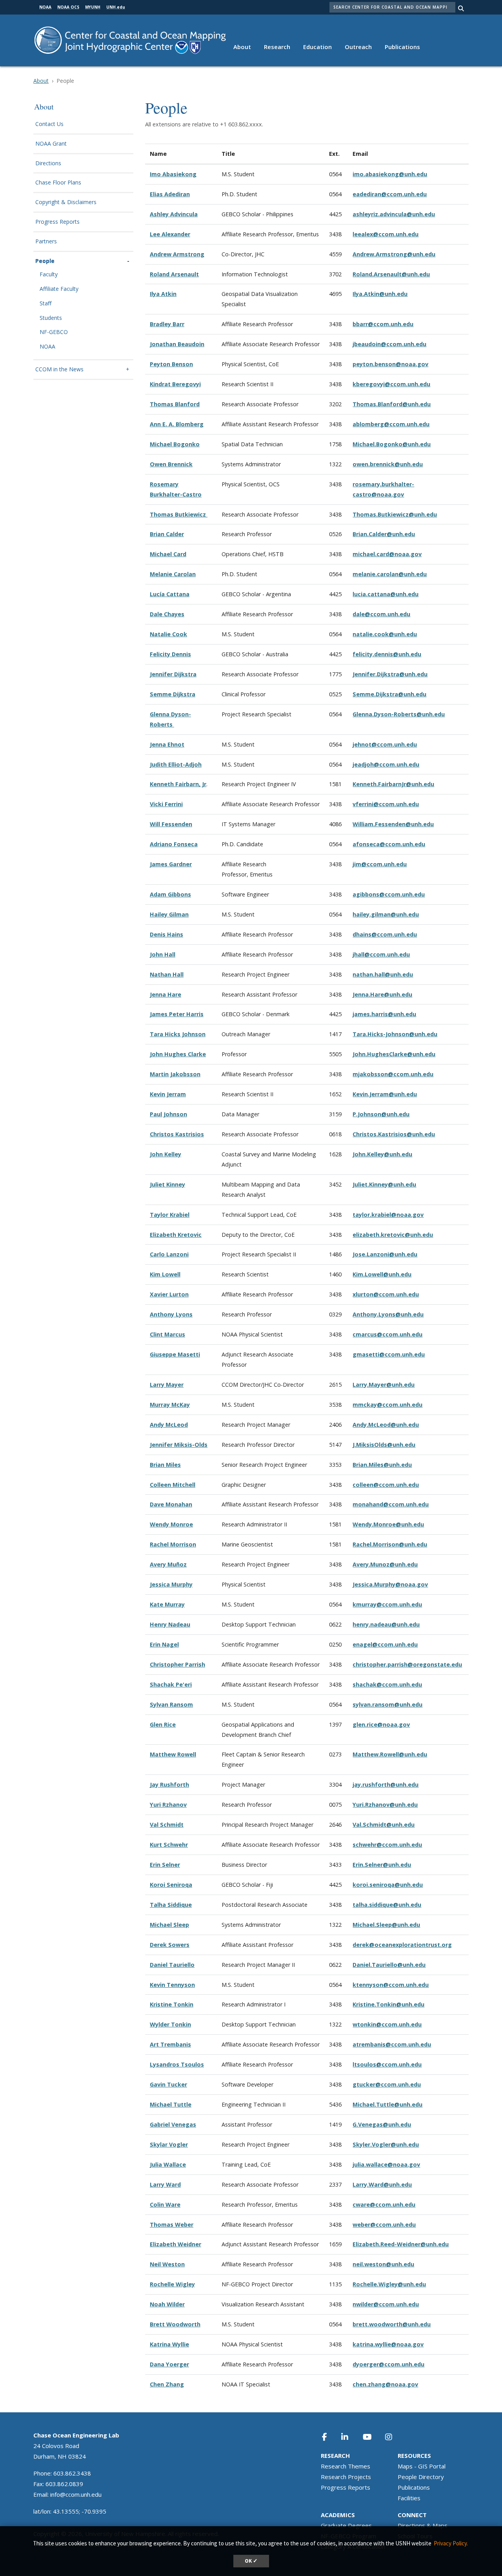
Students (51, 318)
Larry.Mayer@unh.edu (384, 1385)
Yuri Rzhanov (168, 1805)
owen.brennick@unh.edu (388, 464)
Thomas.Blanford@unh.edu (392, 404)
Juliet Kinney (167, 1184)
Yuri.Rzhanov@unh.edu (385, 1805)
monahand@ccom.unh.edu (391, 1504)
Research (277, 47)
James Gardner (171, 864)
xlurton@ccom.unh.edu (386, 1294)
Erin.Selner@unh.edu (382, 1865)
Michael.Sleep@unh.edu (386, 1925)
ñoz (181, 1564)
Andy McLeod (169, 1425)
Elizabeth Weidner (176, 2244)
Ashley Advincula (174, 214)
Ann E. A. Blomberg (177, 424)
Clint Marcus (167, 1334)
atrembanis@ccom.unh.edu (392, 2044)
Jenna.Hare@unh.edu (382, 994)
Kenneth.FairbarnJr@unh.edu (393, 784)
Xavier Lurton (169, 1294)
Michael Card (168, 554)
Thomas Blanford (175, 404)
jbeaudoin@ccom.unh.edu (389, 344)
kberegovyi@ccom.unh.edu (391, 384)
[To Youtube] (372, 2437)
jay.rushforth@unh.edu (386, 1785)
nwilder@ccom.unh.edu (386, 2304)
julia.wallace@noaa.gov (386, 2164)
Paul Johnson (168, 1114)
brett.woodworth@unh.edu (392, 2324)
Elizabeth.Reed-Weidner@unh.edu (401, 2244)
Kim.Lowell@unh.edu (382, 1274)
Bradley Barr (167, 324)
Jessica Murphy (171, 1584)
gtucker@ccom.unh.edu (387, 2084)
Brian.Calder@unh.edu (384, 534)
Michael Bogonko (175, 444)
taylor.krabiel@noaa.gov (388, 1215)
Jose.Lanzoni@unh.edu (385, 1254)
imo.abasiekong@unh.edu (390, 174)
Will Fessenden (171, 824)
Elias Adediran (170, 194)
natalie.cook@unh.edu (385, 634)
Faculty (49, 275)
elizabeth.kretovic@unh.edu (393, 1235)
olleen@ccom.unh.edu (387, 1485)
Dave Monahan (171, 1504)
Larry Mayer (167, 1385)
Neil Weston (167, 2264)
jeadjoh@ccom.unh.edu (386, 764)
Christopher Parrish (177, 1664)
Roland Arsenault (174, 274)
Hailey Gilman (169, 914)
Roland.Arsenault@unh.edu (391, 274)
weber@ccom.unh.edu (384, 2225)
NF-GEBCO (54, 332)
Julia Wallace (168, 2164)
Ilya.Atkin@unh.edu (380, 294)
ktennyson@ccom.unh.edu (391, 1985)
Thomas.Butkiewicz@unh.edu (395, 514)
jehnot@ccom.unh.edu (385, 744)
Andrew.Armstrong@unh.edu (394, 254)
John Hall (163, 954)
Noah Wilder (167, 2304)
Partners (46, 242)
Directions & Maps (423, 2525)
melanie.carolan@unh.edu (390, 574)
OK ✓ (251, 2561)
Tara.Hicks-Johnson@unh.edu (395, 1034)
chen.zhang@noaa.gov (385, 2384)
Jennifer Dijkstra (173, 674)
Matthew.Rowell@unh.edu (390, 1754)
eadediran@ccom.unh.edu (390, 194)
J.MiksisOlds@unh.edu (384, 1445)
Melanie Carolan (173, 574)
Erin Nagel (164, 1644)
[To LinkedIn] (350, 2437)
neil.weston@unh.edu (383, 2264)
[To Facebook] (330, 2437)
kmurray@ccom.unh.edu (387, 1604)
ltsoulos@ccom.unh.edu (387, 2064)
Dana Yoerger (169, 2364)
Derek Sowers (170, 1945)
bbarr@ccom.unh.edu (383, 324)
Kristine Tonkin (172, 2004)
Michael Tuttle (171, 2104)
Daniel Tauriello (172, 1965)
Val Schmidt (167, 1825)
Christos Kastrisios (177, 1134)
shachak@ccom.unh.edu (387, 1684)
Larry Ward (165, 2184)
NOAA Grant (51, 144)
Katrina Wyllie (169, 2344)
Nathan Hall (167, 974)
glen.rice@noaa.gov (381, 1724)
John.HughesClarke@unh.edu (394, 1054)
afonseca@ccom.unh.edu (389, 844)
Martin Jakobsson (175, 1074)
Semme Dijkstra (173, 694)
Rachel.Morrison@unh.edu (390, 1544)
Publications (402, 47)
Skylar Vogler (169, 2144)
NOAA (47, 347)
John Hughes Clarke (178, 1054)
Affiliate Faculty (59, 289)
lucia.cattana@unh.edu (386, 594)
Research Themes (346, 2466)
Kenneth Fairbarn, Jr (178, 784)
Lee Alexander (170, 234)
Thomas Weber (172, 2225)
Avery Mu (163, 1564)
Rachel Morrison (173, 1544)
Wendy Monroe (171, 1524)
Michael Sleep (169, 1925)
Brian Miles (165, 1465)
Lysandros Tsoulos (177, 2064)
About (242, 47)
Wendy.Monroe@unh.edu (388, 1524)
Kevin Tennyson (172, 1985)
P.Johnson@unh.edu (381, 1114)
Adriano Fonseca (174, 844)
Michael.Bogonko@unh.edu (392, 444)
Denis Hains (166, 934)
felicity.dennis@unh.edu (387, 654)
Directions (48, 163)
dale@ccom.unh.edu (381, 614)
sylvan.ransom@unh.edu (387, 1704)
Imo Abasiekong (173, 174)
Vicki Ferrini (166, 804)
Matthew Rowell (173, 1754)
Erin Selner (165, 1865)
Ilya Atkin (163, 294)
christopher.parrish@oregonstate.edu (407, 1664)
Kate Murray (167, 1604)
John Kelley (166, 1154)
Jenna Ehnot (167, 744)
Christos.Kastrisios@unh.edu (394, 1134)
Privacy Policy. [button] (451, 2543)
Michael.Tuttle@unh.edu (387, 2104)
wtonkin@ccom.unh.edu (387, 2024)
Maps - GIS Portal (422, 2466)
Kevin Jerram (168, 1094)
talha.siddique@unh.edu (387, 1905)
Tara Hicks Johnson (178, 1034)
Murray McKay (170, 1405)
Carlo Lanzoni (169, 1254)
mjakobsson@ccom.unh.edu (393, 1074)
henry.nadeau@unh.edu (386, 1624)
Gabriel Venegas (173, 2124)
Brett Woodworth (175, 2324)
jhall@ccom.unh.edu (381, 954)
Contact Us (49, 124)
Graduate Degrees (346, 2525)
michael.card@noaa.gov (387, 554)
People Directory (421, 2477)
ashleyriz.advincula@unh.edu (394, 214)
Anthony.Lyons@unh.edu (388, 1314)
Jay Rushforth (169, 1785)
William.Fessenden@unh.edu (393, 824)
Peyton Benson (171, 364)
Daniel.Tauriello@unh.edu (389, 1965)
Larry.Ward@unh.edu (382, 2184)
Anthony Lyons (171, 1314)
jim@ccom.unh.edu (380, 864)
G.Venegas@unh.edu (382, 2124)
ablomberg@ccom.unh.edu (391, 424)
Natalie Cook (168, 634)
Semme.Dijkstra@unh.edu (389, 694)
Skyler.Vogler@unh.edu (386, 2144)
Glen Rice (163, 1724)
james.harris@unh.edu (384, 1014)
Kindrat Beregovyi (175, 384)
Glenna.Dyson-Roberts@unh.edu (399, 714)
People (45, 261)
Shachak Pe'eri (171, 1684)
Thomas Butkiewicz (179, 514)
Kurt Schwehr (169, 1845)
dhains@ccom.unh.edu (385, 934)
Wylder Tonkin (170, 2024)
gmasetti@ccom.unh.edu (389, 1354)
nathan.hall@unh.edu (383, 974)
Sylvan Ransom (171, 1704)
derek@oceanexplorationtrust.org (402, 1945)
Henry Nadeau (170, 1624)
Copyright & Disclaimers (66, 202)
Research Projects (346, 2477)
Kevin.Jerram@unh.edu (385, 1094)
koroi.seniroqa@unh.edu (388, 1885)
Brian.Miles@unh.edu (382, 1465)
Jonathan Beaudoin (177, 344)
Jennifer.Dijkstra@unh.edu (390, 674)
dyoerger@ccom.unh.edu (388, 2364)
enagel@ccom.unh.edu (385, 1644)
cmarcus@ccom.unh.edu (387, 1334)
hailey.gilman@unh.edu (386, 914)
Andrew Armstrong (177, 254)
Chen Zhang (167, 2384)
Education (317, 47)
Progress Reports (57, 222)
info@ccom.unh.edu (76, 2494)
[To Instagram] (394, 2437)
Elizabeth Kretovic (176, 1235)
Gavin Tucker (168, 2084)
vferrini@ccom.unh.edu (386, 804)
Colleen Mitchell (173, 1485)
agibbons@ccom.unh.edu (389, 894)
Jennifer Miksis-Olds (179, 1445)
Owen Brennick (171, 464)
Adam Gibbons (170, 894)
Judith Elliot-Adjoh (176, 764)
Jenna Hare (166, 994)
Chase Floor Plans (58, 183)
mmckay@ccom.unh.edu (387, 1405)
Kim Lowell (165, 1274)
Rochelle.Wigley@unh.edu (389, 2284)
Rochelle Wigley (172, 2284)
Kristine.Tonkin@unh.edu (388, 2004)
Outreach (358, 47)
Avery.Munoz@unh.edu (385, 1564)
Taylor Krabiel (170, 1215)
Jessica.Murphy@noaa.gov (390, 1584)
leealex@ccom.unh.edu (386, 234)
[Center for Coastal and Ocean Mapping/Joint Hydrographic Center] (130, 39)
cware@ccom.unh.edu (384, 2204)
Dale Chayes (167, 614)
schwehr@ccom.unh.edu (387, 1845)
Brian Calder (167, 534)
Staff (45, 304)
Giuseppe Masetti (175, 1354)
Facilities (409, 2498)
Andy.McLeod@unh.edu (386, 1425)
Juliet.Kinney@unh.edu (384, 1184)
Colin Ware (165, 2204)
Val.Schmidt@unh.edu (384, 1825)
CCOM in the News (59, 370)
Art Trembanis (170, 2044)
